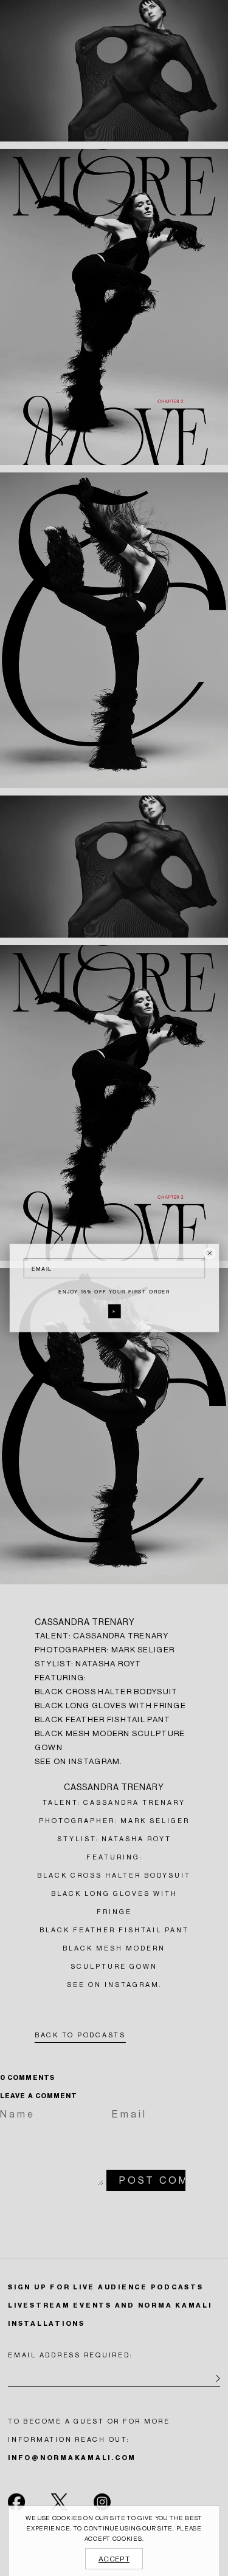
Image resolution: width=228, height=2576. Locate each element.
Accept (114, 2559)
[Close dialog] (209, 1253)
